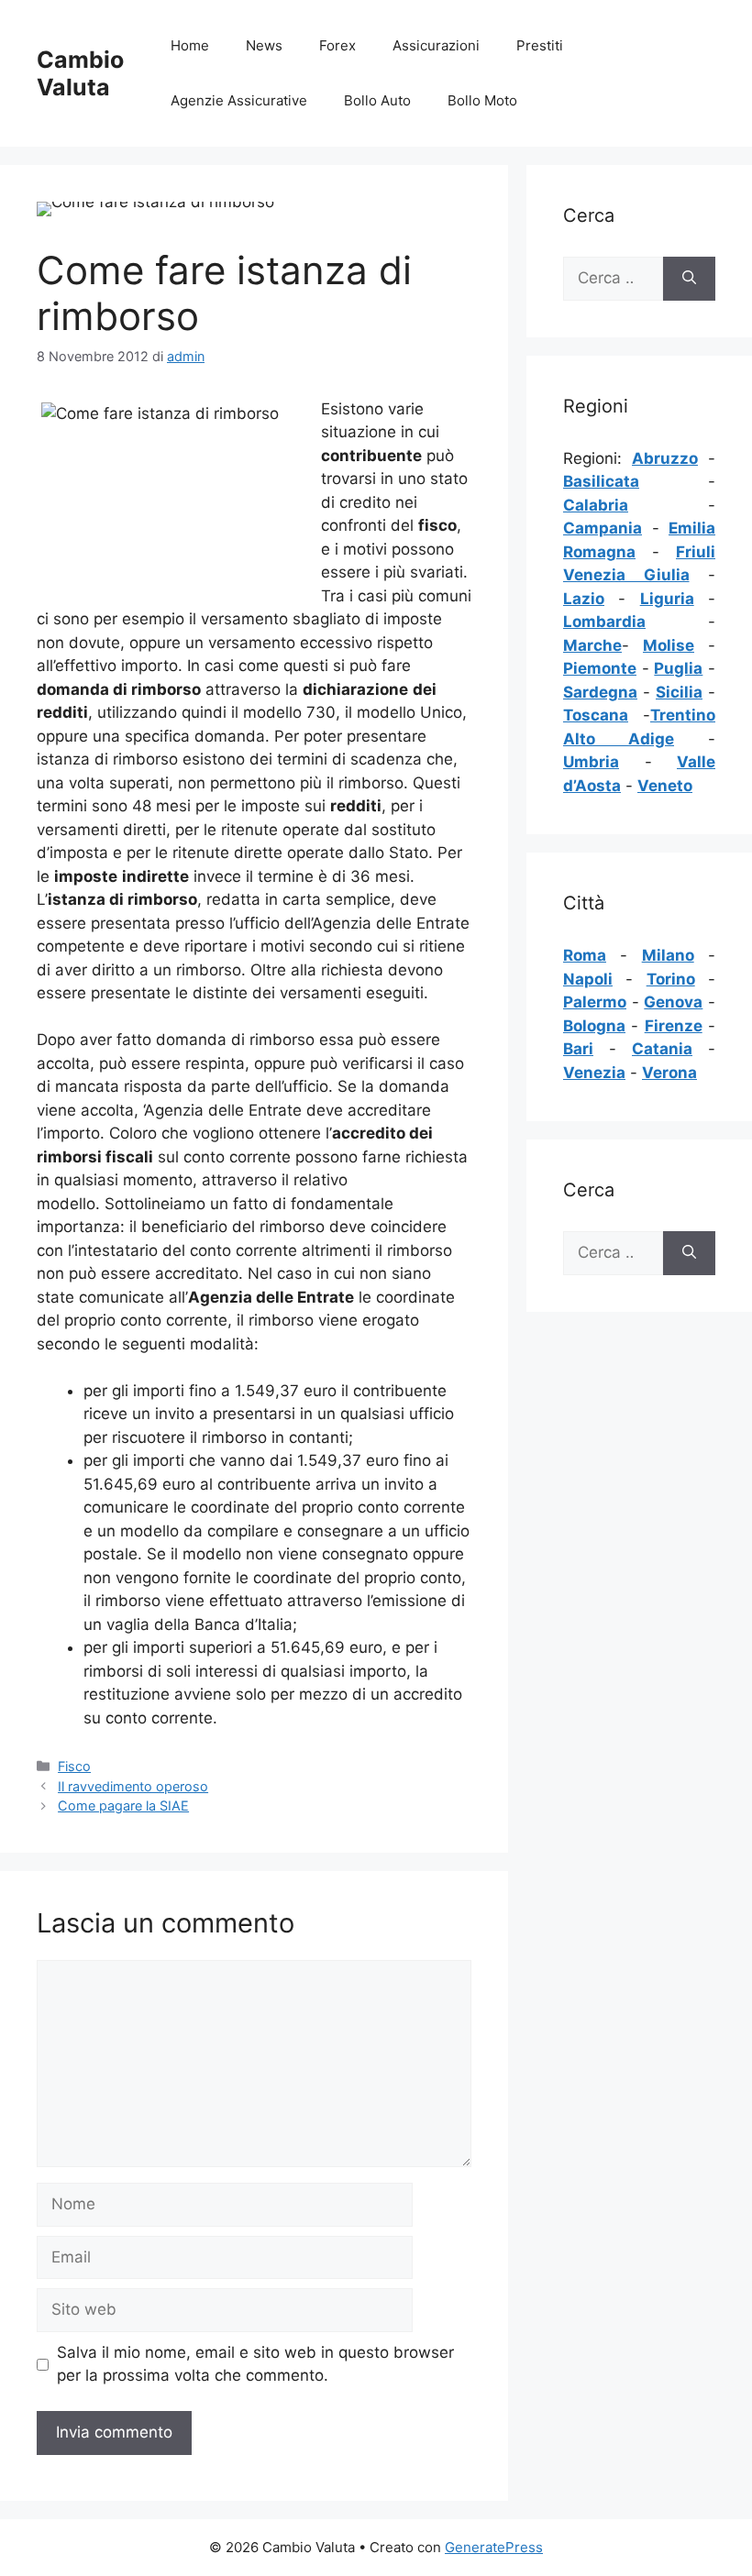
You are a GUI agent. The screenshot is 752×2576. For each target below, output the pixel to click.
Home (190, 45)
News (264, 45)
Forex (337, 45)
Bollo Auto (377, 100)
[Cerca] (689, 279)
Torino (671, 979)
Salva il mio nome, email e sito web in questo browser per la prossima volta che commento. (255, 2364)
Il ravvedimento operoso (133, 1786)
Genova (673, 1002)
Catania (662, 1049)
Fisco (74, 1766)
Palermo (595, 1002)
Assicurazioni (436, 45)
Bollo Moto (482, 100)
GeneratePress (494, 2547)
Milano (668, 955)
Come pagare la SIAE (123, 1805)
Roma (585, 955)
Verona (669, 1073)
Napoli (588, 979)
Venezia (594, 1073)
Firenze (674, 1026)
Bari (578, 1049)
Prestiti (540, 45)
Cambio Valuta (80, 73)
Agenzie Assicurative (239, 100)
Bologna (594, 1026)
